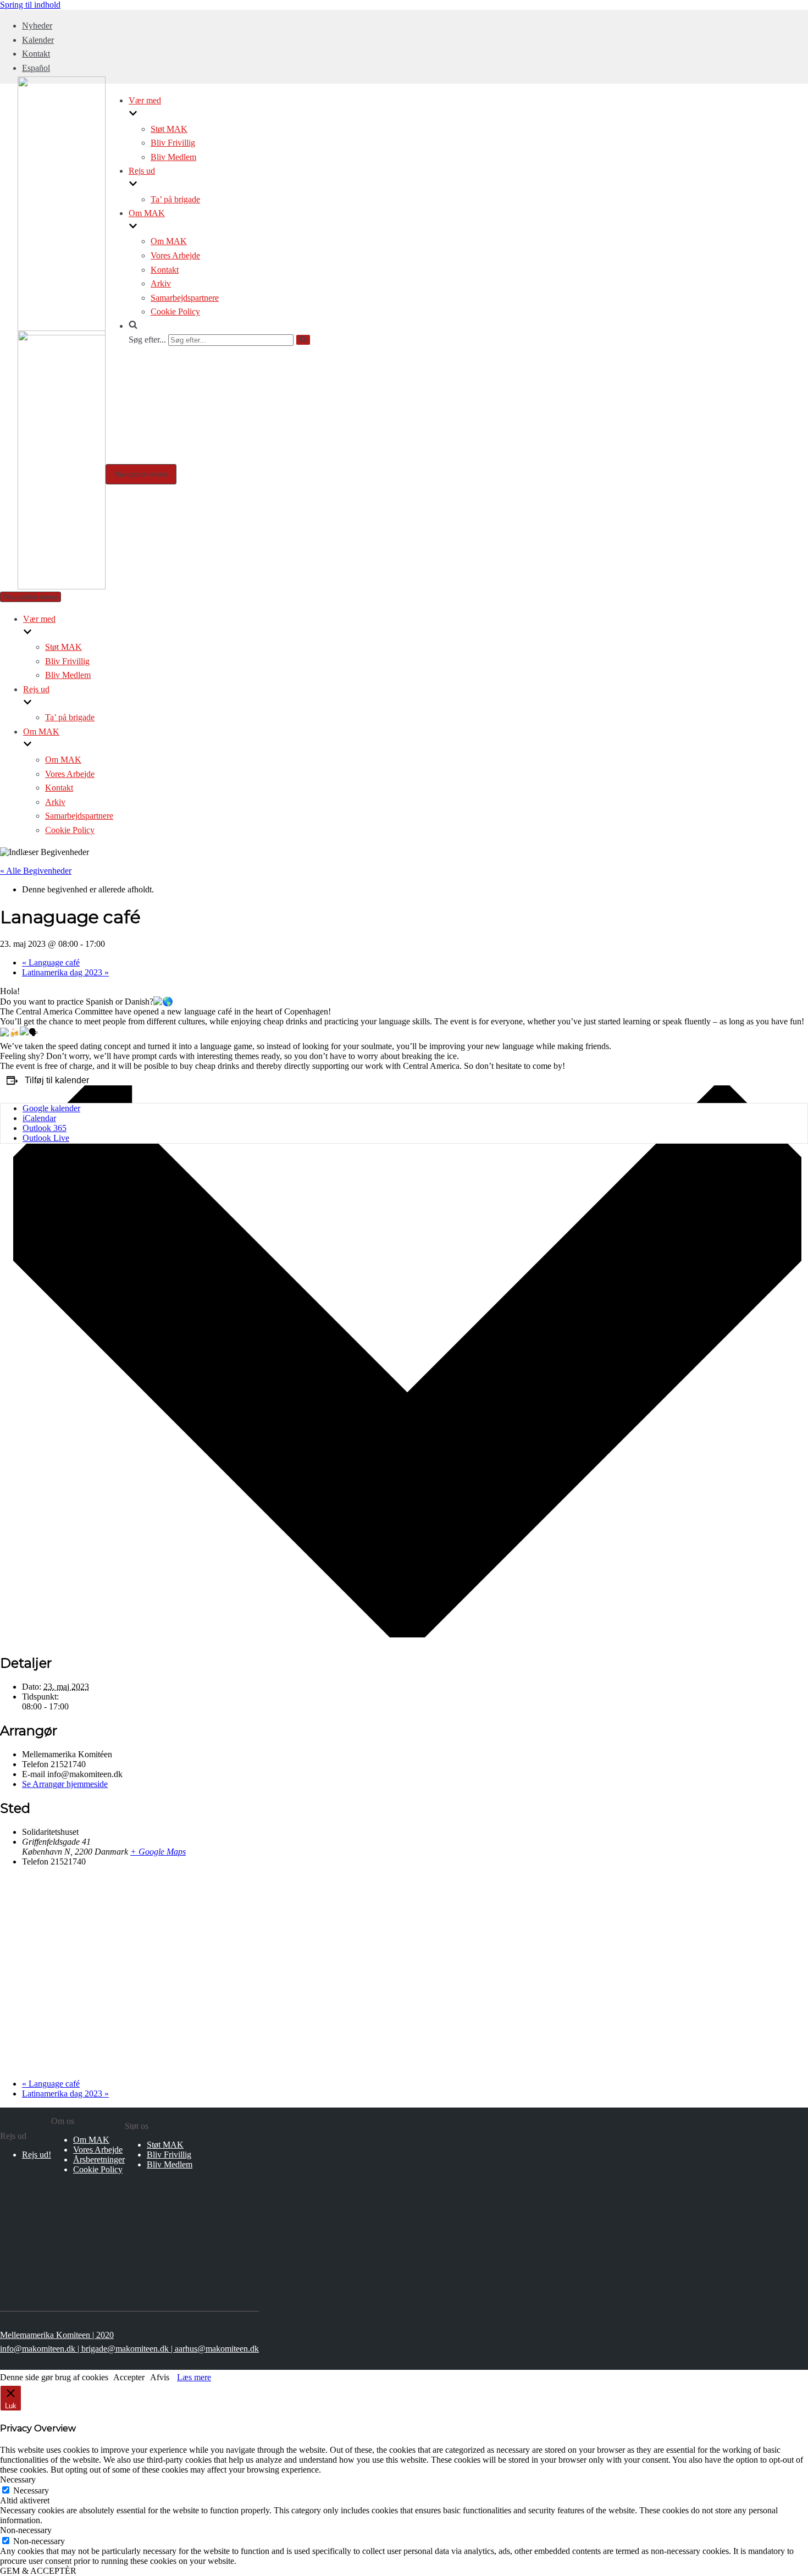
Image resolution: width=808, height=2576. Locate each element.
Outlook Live (46, 1138)
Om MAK (169, 241)
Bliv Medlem (173, 157)
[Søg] (303, 340)
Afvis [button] (160, 2377)
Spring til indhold (30, 5)
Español (36, 68)
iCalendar (39, 1118)
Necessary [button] (18, 2480)
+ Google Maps (158, 1852)
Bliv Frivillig (173, 143)
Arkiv (161, 283)
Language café (51, 962)
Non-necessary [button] (26, 2530)
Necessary (31, 2490)
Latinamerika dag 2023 (65, 972)
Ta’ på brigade (175, 199)
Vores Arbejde (175, 255)
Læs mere (194, 2377)
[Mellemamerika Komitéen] (62, 586)
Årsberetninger (99, 2159)
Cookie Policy (175, 311)
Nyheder (37, 26)
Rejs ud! (37, 2155)
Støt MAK (169, 129)
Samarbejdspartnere (185, 298)
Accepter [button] (129, 2377)
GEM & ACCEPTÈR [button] (38, 2571)
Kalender (38, 40)
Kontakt (36, 54)
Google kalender (51, 1108)
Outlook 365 (45, 1128)
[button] (220, 326)
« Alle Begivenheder (36, 871)
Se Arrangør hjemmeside (65, 1784)
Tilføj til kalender (57, 1080)
